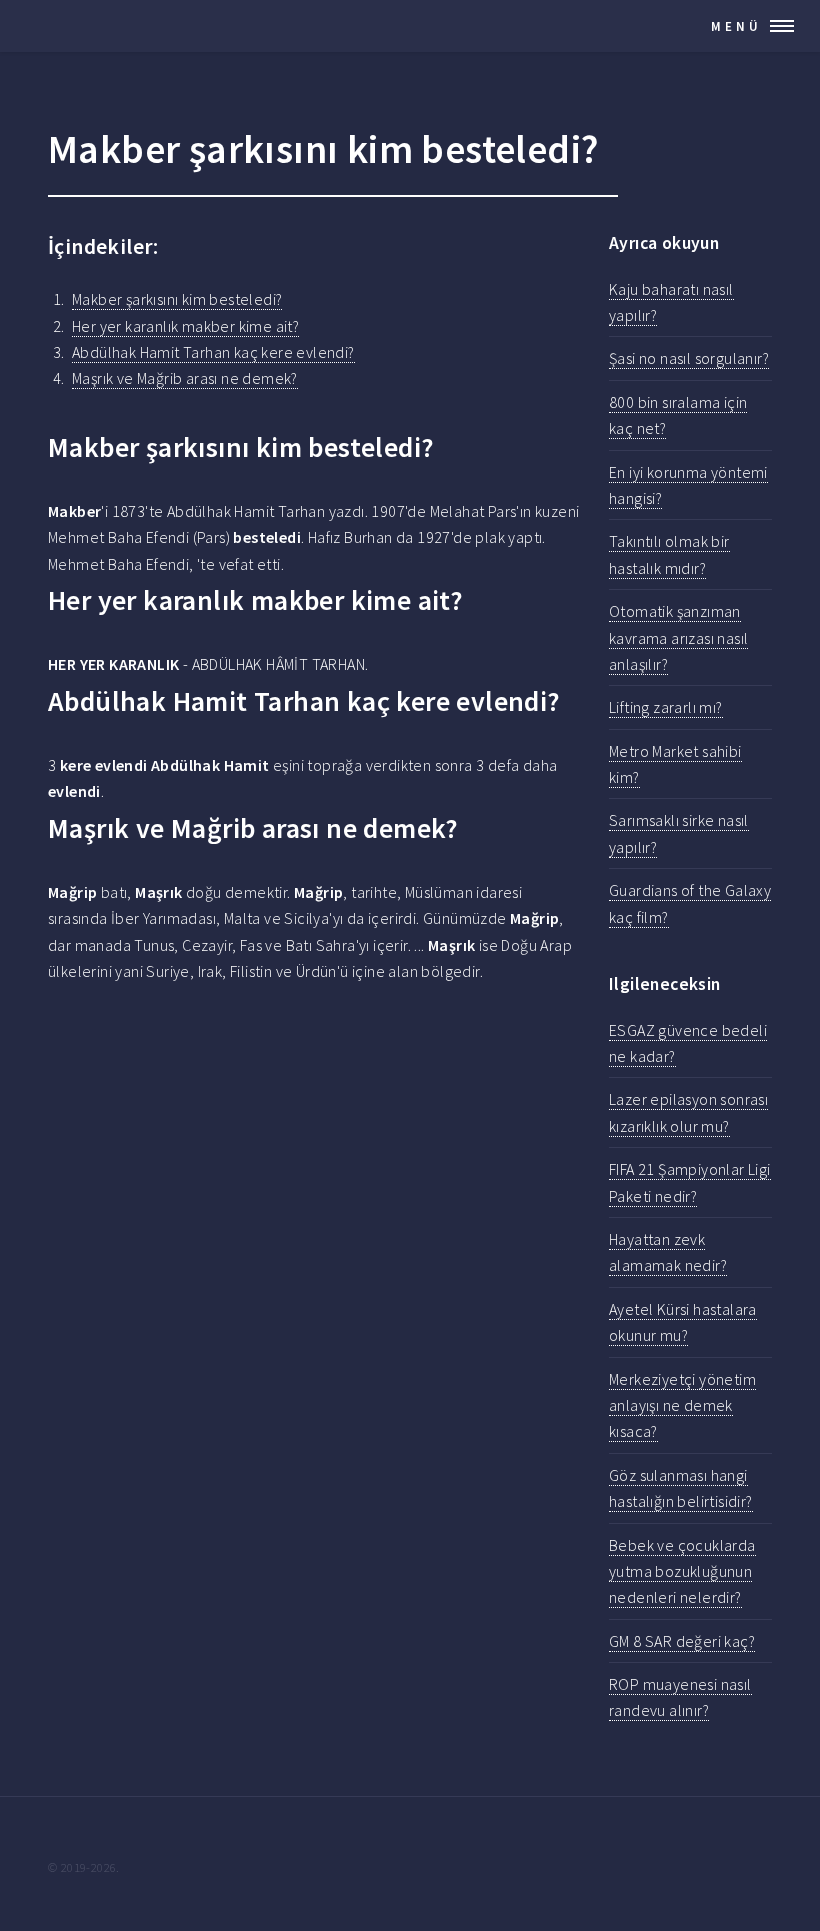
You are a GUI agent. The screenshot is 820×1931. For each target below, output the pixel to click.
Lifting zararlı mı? (666, 707)
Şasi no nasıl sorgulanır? (689, 358)
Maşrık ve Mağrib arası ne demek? (185, 378)
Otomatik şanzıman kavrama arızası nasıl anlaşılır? (678, 637)
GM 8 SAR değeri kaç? (682, 1641)
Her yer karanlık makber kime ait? (185, 326)
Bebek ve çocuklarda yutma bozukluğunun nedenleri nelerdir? (682, 1571)
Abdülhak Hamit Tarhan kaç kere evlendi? (213, 352)
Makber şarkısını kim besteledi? (177, 299)
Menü (736, 26)
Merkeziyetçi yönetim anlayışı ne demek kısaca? (682, 1405)
